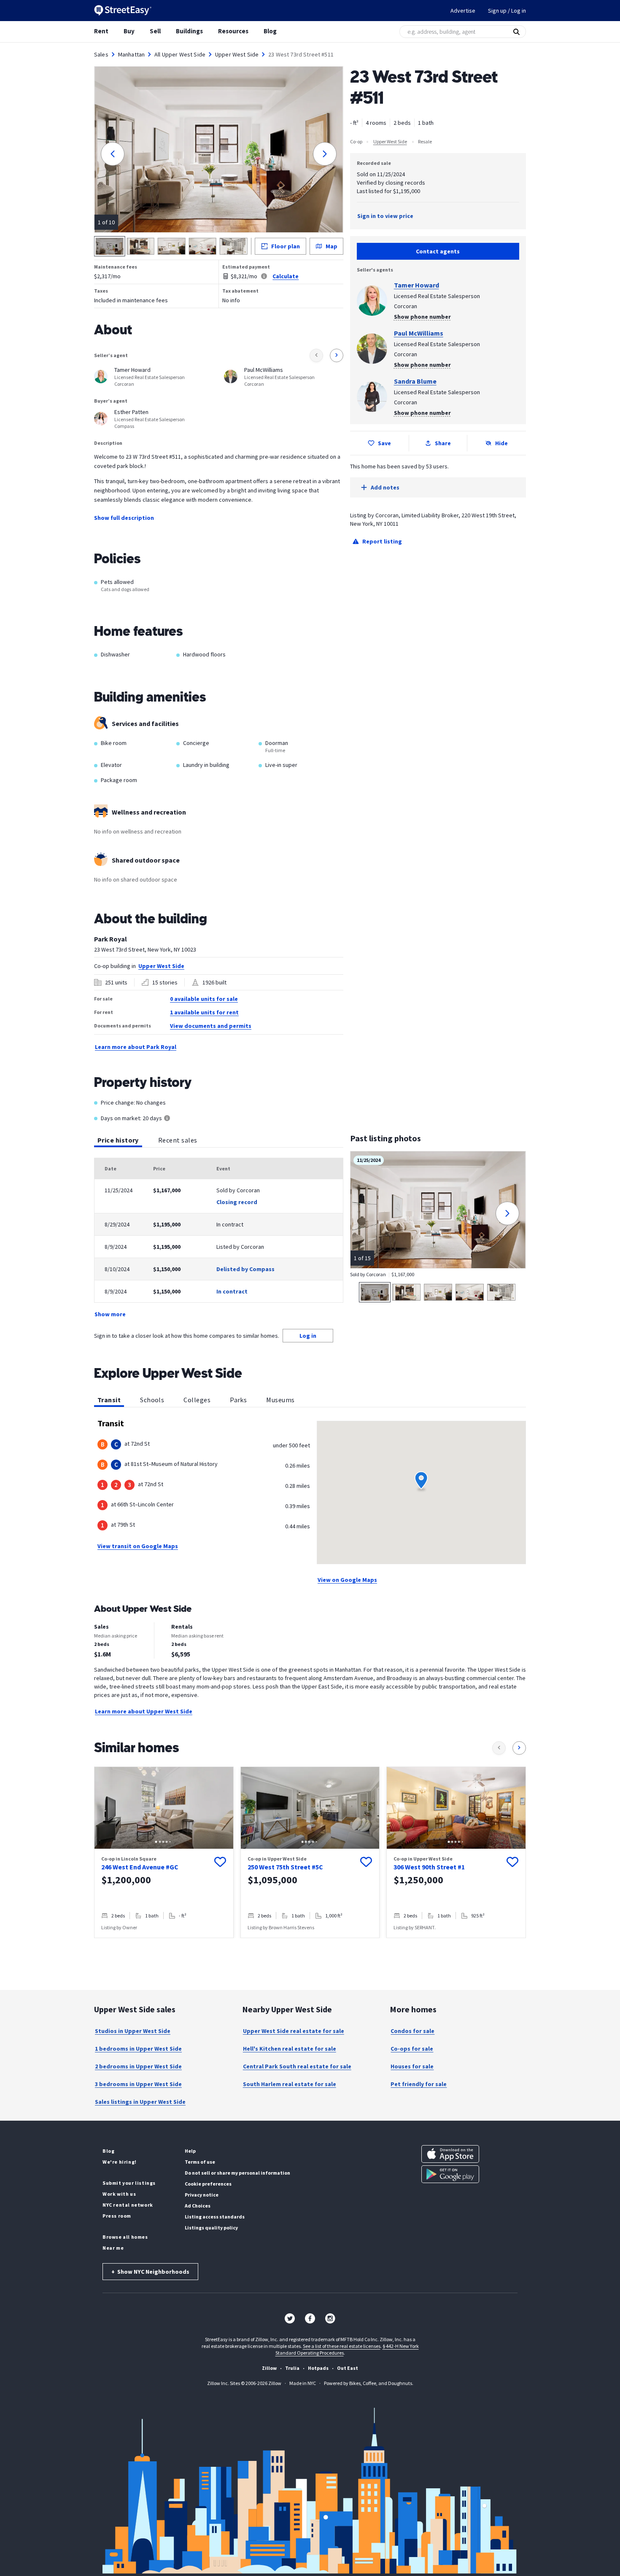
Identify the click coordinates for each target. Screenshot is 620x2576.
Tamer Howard (416, 285)
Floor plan (286, 246)
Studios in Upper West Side (133, 2031)
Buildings (189, 31)
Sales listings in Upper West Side (140, 2102)
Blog (270, 31)
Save (384, 443)
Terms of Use (200, 2162)
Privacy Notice (202, 2195)
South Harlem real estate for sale (290, 2084)
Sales (101, 54)
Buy (129, 31)
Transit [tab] (109, 1400)
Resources (233, 31)
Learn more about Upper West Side (144, 1711)
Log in (308, 1336)
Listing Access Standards (215, 2217)
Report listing (382, 541)
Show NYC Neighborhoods (150, 2272)
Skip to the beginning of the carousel (310, 1947)
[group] (164, 1852)
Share (443, 443)
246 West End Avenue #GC (140, 1867)
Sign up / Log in (507, 11)
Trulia (292, 2368)
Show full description (124, 518)
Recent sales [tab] (178, 1140)
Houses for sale (412, 2066)
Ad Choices (198, 2206)
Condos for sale (412, 2031)
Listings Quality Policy (211, 2228)
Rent (101, 31)
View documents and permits (211, 1026)
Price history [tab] (118, 1140)
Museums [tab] (280, 1400)
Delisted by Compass (245, 1269)
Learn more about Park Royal (136, 1047)
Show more (110, 1314)
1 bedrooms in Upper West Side (138, 2049)
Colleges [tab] (197, 1400)
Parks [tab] (238, 1400)
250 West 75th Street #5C (285, 1867)
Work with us (119, 2194)
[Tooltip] (167, 1119)
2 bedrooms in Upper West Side (138, 2066)
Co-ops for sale (412, 2049)
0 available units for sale (204, 999)
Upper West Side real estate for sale (294, 2031)
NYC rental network (128, 2205)
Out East (348, 2368)
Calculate (286, 276)
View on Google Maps (347, 1580)
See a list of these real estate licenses (342, 2346)
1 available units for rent (204, 1012)
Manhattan (131, 54)
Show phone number (422, 317)
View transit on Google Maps (138, 1546)
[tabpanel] (219, 1238)
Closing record (237, 1202)
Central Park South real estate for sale (297, 2066)
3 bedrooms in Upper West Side (138, 2084)
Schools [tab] (152, 1400)
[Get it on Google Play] (450, 2174)
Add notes (385, 487)
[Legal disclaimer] (264, 276)
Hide (501, 443)
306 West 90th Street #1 (429, 1867)
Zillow (269, 2368)
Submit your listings (129, 2183)
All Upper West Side (180, 54)
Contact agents (438, 251)
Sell (155, 31)
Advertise (463, 11)
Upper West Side (237, 54)
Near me (113, 2248)
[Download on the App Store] (450, 2154)
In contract (232, 1291)
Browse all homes (125, 2237)
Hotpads (318, 2368)
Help (190, 2151)
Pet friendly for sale (419, 2084)
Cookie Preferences (208, 2184)
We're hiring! (120, 2162)
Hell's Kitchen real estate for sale (290, 2049)
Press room (117, 2216)
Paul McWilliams (419, 333)
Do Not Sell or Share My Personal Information (237, 2173)
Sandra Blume (415, 381)
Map (332, 246)
